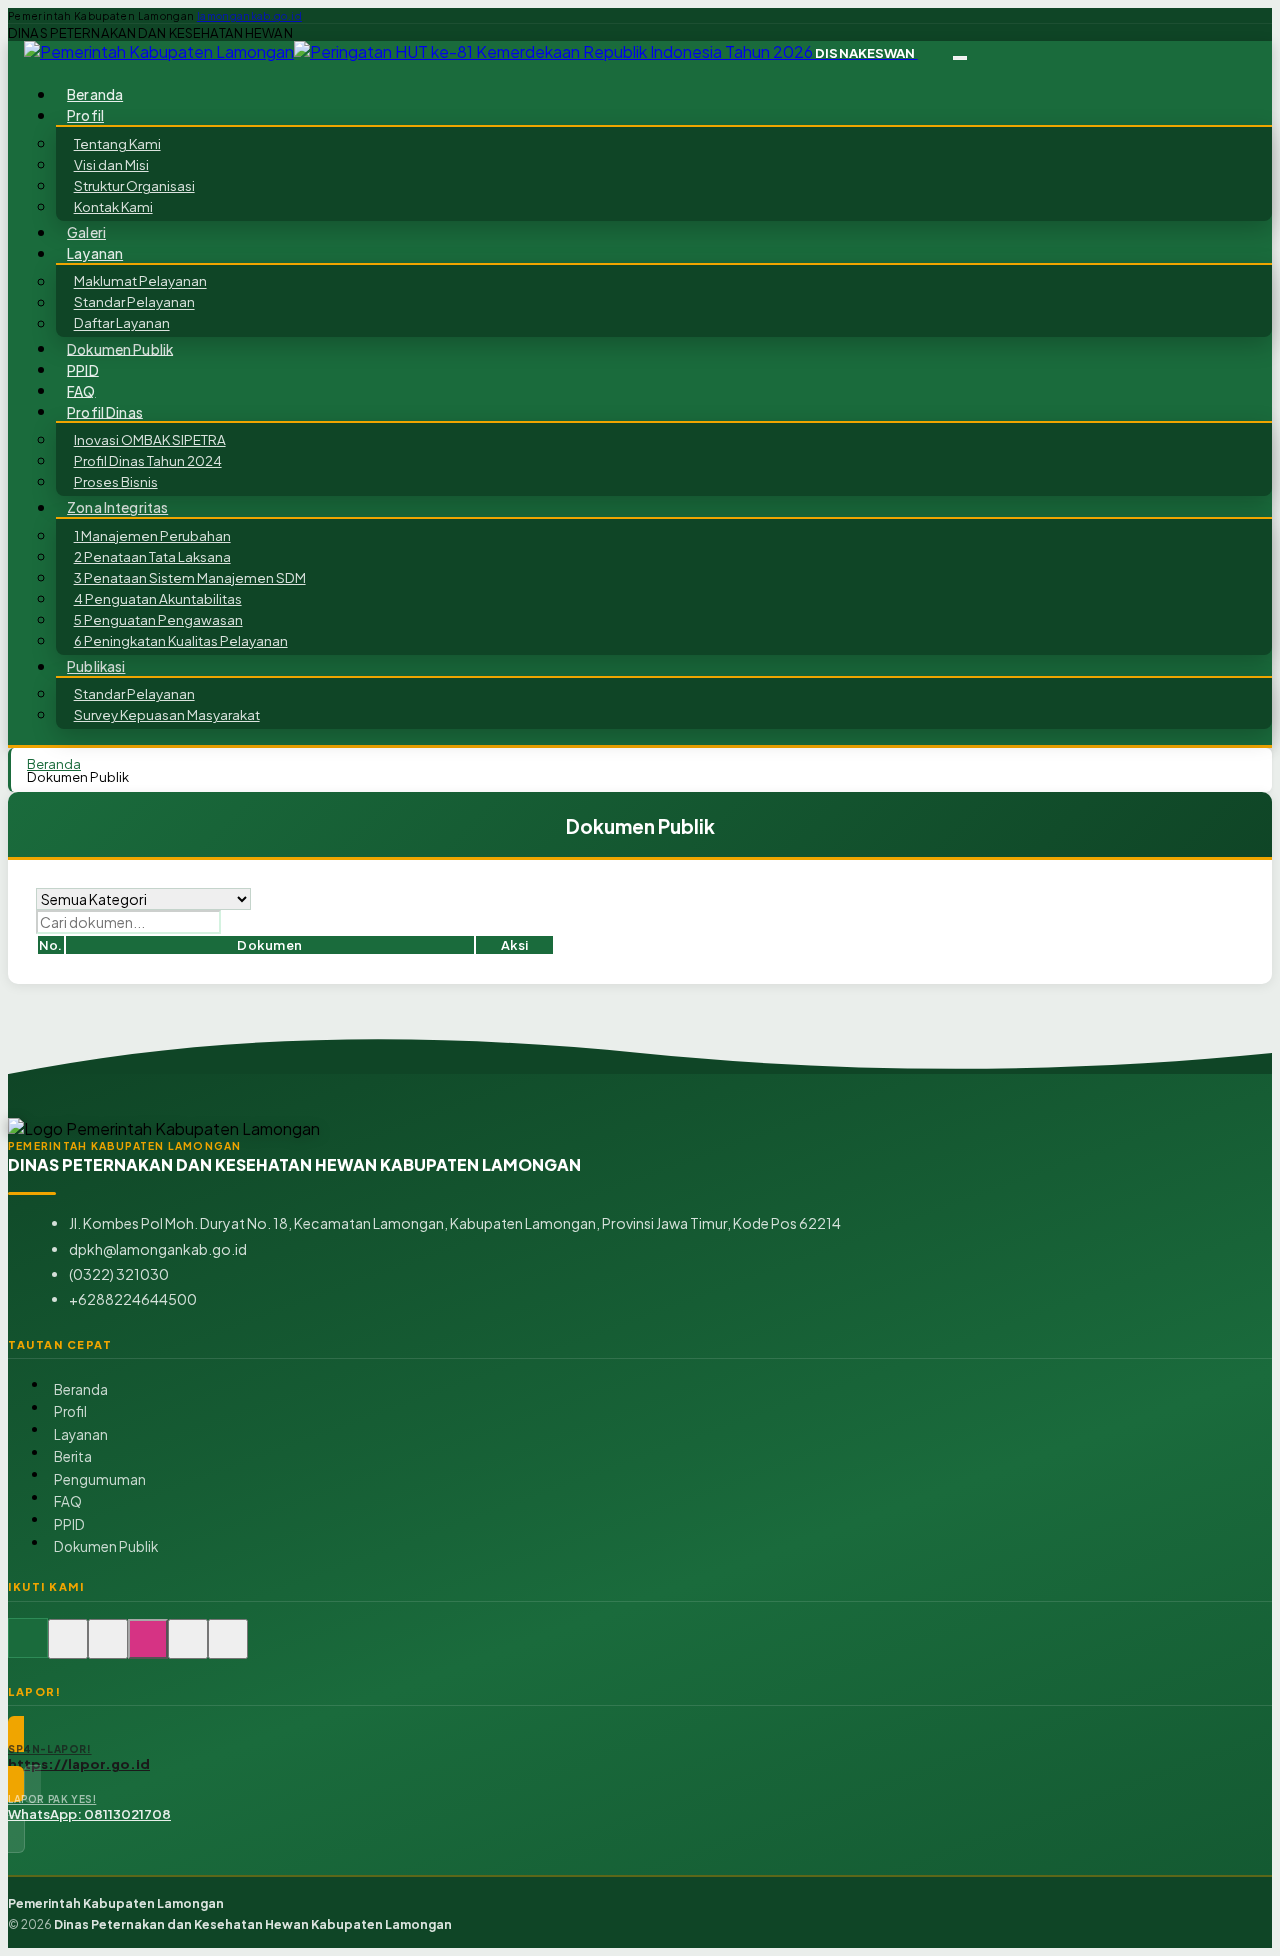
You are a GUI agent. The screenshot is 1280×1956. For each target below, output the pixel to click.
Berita (73, 1456)
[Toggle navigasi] (960, 58)
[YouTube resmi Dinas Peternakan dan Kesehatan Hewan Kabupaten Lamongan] (228, 1649)
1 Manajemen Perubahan (152, 535)
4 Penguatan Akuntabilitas (158, 598)
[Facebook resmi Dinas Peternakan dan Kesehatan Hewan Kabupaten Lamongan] (108, 1649)
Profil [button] (85, 115)
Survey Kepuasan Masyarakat (167, 714)
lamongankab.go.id (249, 16)
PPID (69, 1524)
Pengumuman (100, 1479)
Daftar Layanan (122, 323)
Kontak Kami (113, 206)
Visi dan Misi (111, 164)
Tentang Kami (117, 143)
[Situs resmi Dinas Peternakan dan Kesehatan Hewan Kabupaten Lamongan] (28, 1649)
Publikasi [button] (96, 666)
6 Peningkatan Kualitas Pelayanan (181, 640)
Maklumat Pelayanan (140, 281)
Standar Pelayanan (134, 302)
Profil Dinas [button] (105, 411)
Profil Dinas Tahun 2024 (148, 460)
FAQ (68, 1501)
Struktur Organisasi (134, 185)
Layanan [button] (95, 253)
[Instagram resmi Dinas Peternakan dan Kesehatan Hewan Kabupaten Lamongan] (148, 1649)
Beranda (81, 1389)
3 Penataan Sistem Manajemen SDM (190, 577)
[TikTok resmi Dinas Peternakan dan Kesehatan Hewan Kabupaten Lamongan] (188, 1649)
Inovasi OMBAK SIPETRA (150, 439)
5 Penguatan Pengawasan (158, 619)
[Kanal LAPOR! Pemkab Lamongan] (68, 1649)
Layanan (81, 1434)
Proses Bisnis (116, 481)
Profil (70, 1411)
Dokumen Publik (120, 348)
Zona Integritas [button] (117, 507)
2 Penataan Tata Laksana (152, 556)
